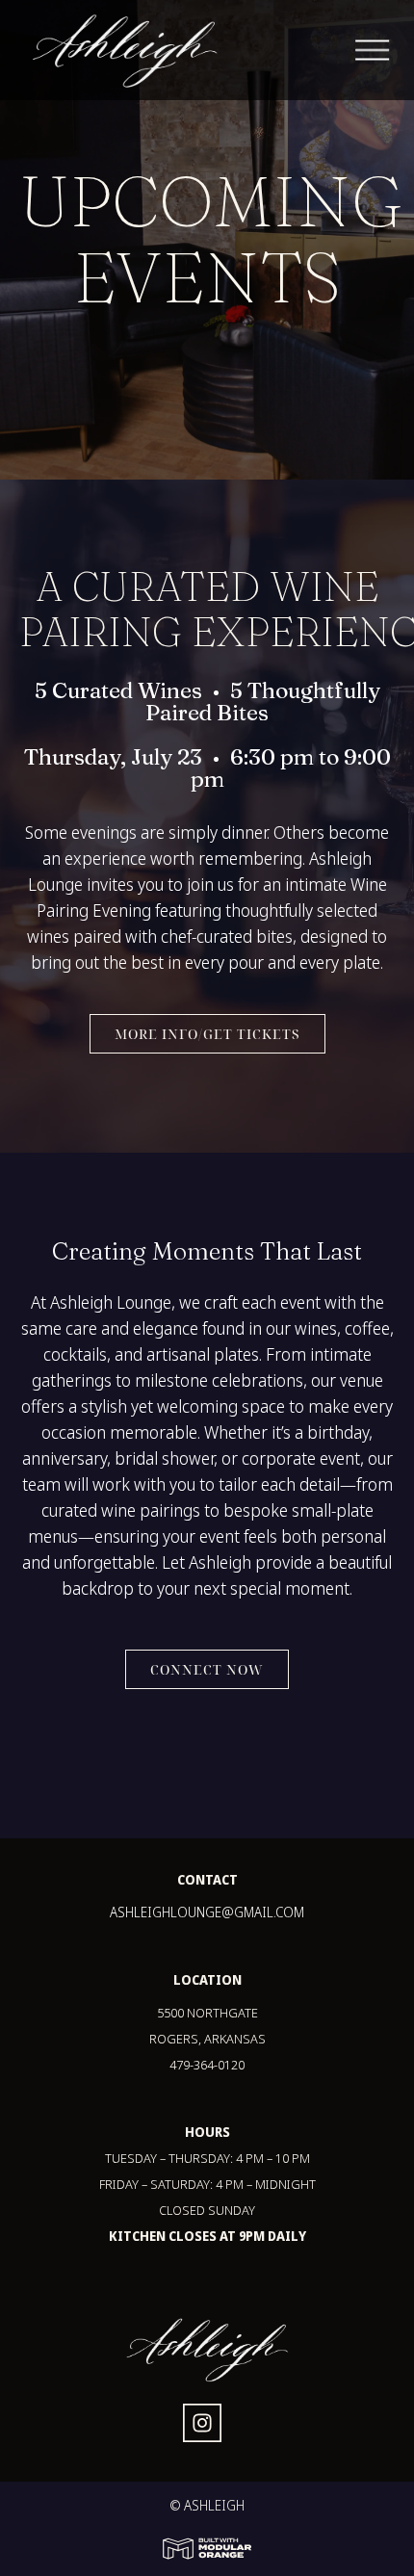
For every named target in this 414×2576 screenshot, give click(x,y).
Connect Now (207, 1669)
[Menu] (385, 51)
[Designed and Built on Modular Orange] (207, 2549)
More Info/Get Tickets (207, 1034)
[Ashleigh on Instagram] (202, 2426)
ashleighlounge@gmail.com (207, 1912)
